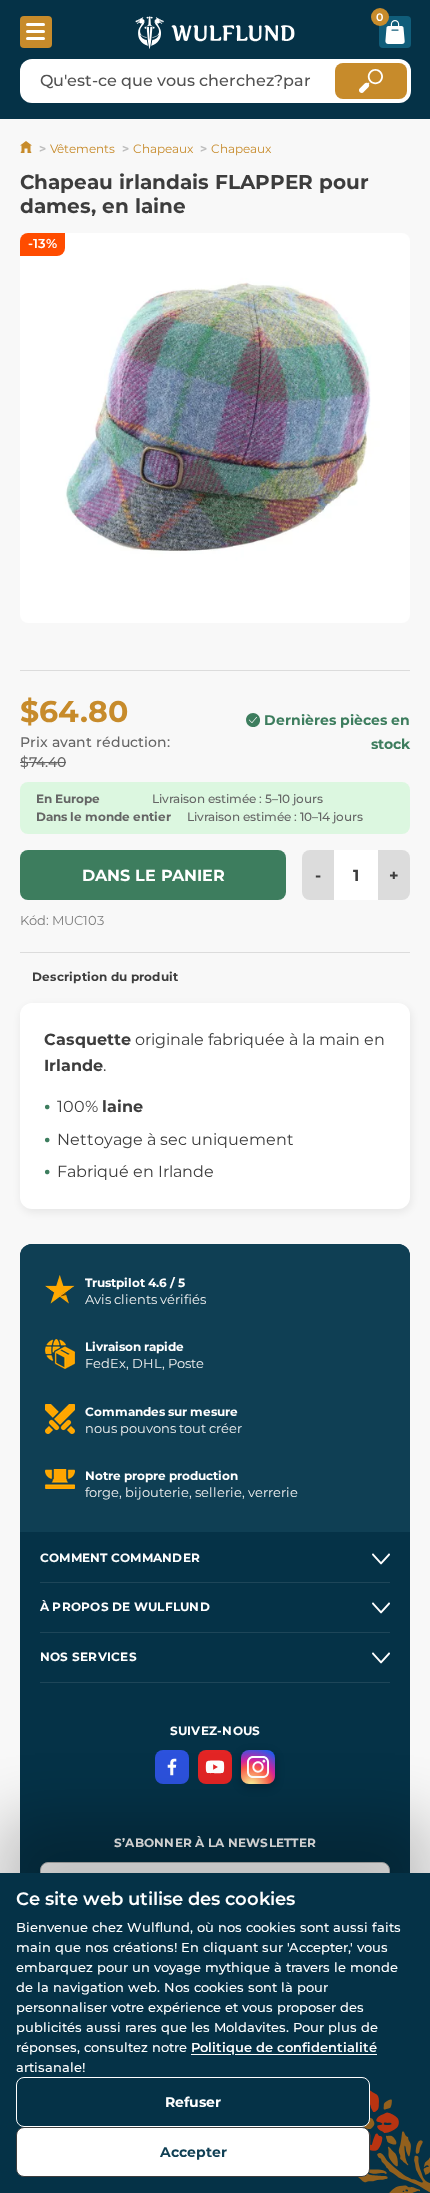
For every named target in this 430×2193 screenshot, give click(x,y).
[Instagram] (258, 1767)
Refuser (193, 2102)
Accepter (193, 2152)
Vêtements (82, 148)
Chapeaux (163, 148)
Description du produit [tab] (105, 976)
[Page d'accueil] (27, 148)
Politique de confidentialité (284, 2047)
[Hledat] (371, 81)
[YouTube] (215, 1767)
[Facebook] (172, 1767)
